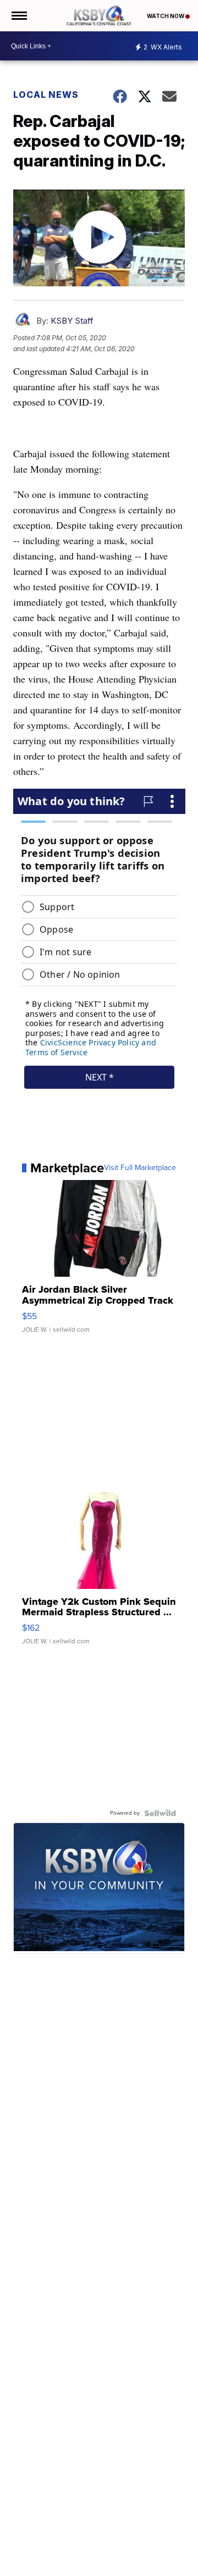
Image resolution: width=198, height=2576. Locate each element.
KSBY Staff (72, 321)
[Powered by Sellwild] (160, 1813)
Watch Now (166, 16)
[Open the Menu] (18, 16)
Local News (46, 95)
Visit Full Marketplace (140, 1168)
